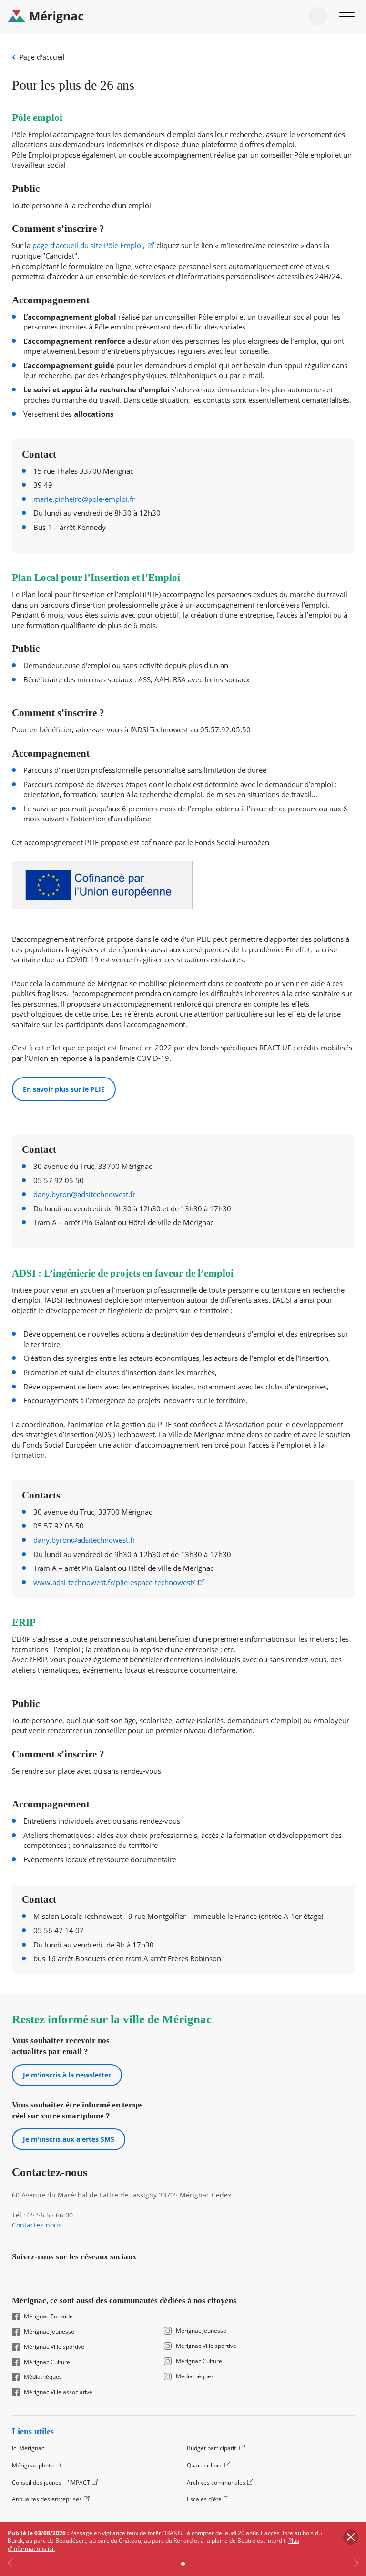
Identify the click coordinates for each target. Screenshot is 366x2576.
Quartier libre (205, 2465)
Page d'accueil (42, 57)
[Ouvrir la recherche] (318, 16)
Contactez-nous (37, 2225)
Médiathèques (43, 2377)
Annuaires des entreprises (47, 2499)
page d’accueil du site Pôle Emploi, (89, 245)
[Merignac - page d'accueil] (183, 17)
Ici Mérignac (28, 2448)
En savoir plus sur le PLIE (64, 1089)
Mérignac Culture (47, 2362)
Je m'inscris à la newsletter (67, 2075)
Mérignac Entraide (48, 2316)
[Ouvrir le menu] (347, 16)
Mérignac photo (33, 2465)
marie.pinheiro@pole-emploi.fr (84, 499)
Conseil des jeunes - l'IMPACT (51, 2482)
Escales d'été (204, 2499)
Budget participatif (212, 2448)
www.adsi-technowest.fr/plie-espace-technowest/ (114, 1583)
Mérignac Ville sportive (54, 2347)
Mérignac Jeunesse (49, 2332)
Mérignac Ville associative (58, 2392)
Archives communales (216, 2482)
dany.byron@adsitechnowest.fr (84, 1194)
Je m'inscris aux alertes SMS (69, 2139)
